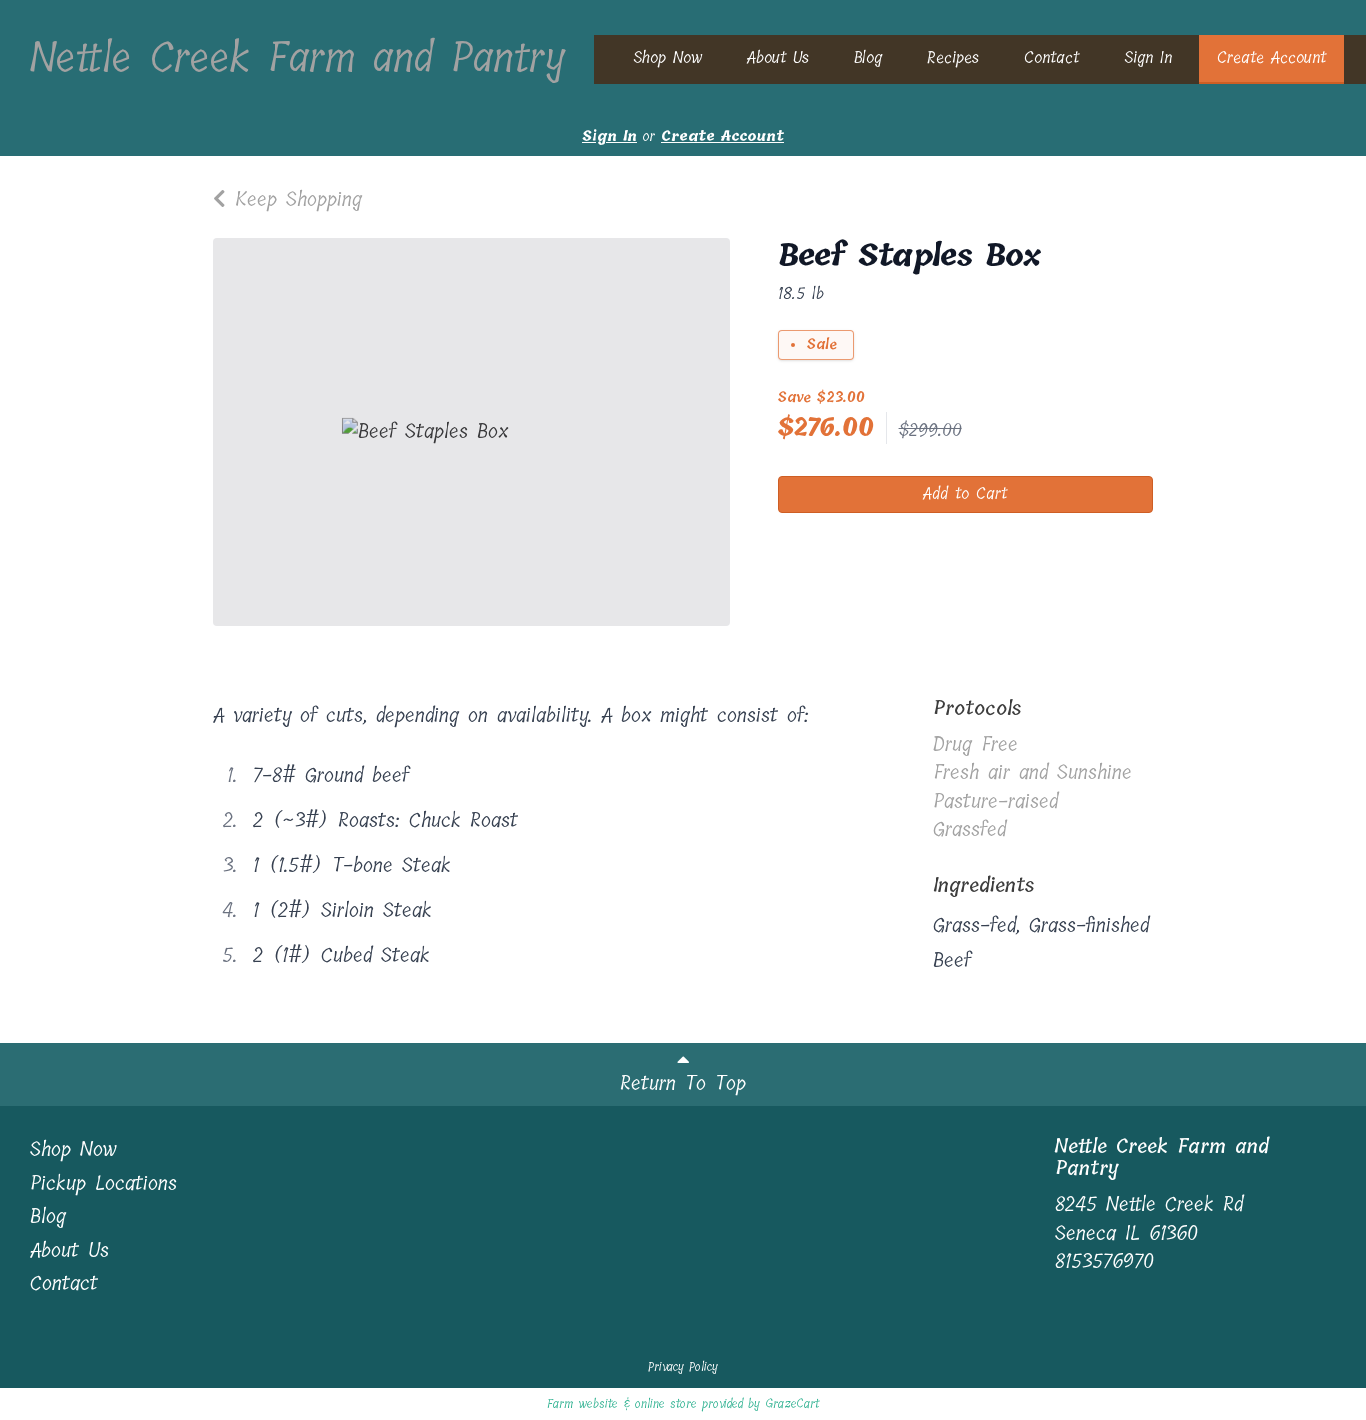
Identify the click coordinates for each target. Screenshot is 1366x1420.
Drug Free (975, 744)
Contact (1051, 57)
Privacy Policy (683, 1367)
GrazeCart (792, 1404)
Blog (868, 57)
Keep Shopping (294, 199)
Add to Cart (965, 493)
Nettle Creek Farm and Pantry (297, 58)
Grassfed (969, 829)
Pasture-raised (995, 801)
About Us (778, 57)
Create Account (1271, 57)
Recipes (953, 57)
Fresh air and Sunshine (1032, 772)
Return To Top (683, 1083)
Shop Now (667, 57)
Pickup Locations (103, 1185)
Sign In (1148, 57)
